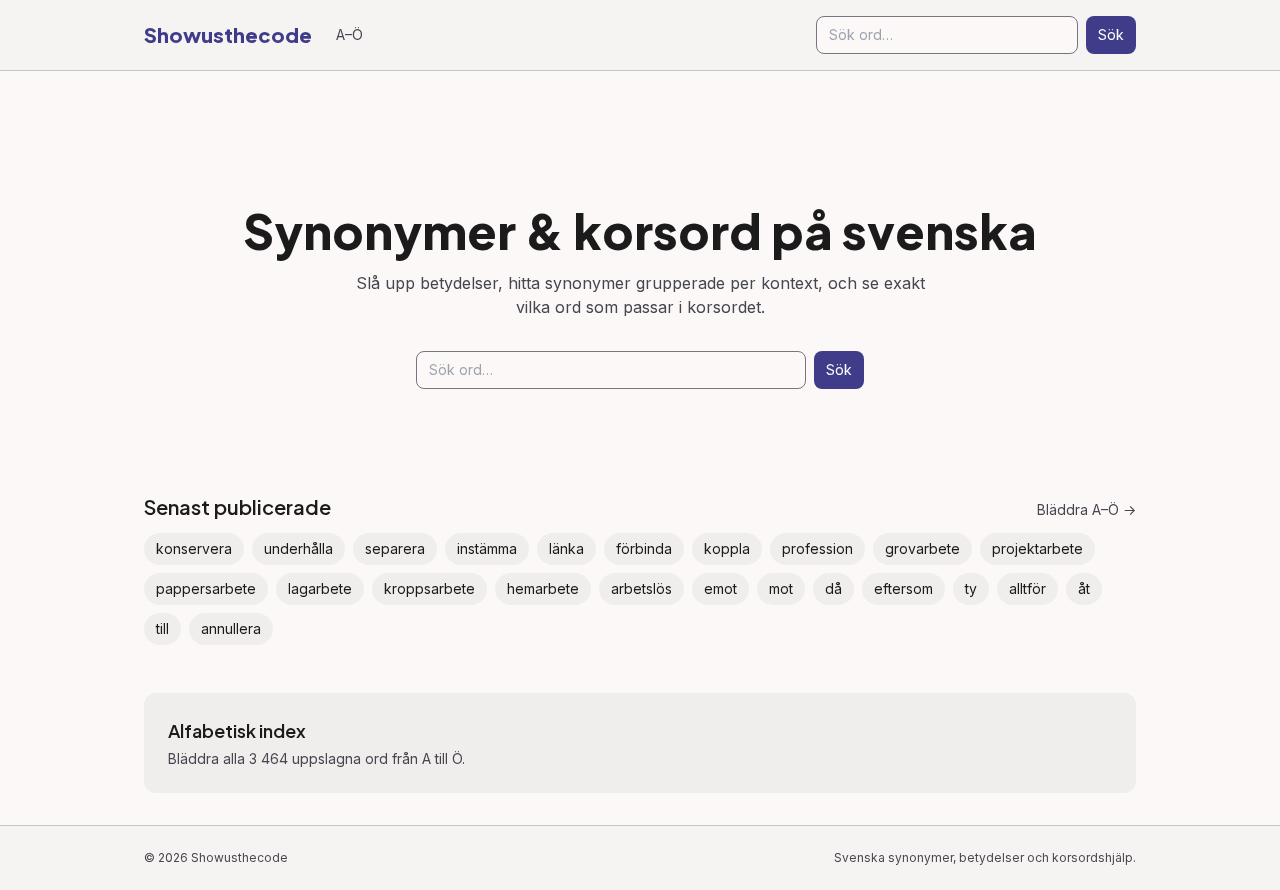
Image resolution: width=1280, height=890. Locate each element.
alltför (1027, 588)
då (833, 588)
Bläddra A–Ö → (1086, 509)
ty (971, 588)
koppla (727, 548)
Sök (1111, 34)
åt (1084, 588)
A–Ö (349, 34)
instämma (487, 548)
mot (781, 588)
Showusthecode (228, 34)
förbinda (644, 548)
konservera (194, 548)
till (162, 628)
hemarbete (543, 588)
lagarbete (320, 588)
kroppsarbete (429, 588)
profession (817, 548)
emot (720, 588)
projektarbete (1037, 548)
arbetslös (641, 588)
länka (566, 548)
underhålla (298, 548)
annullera (231, 628)
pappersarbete (206, 588)
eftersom (903, 588)
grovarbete (922, 548)
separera (395, 548)
